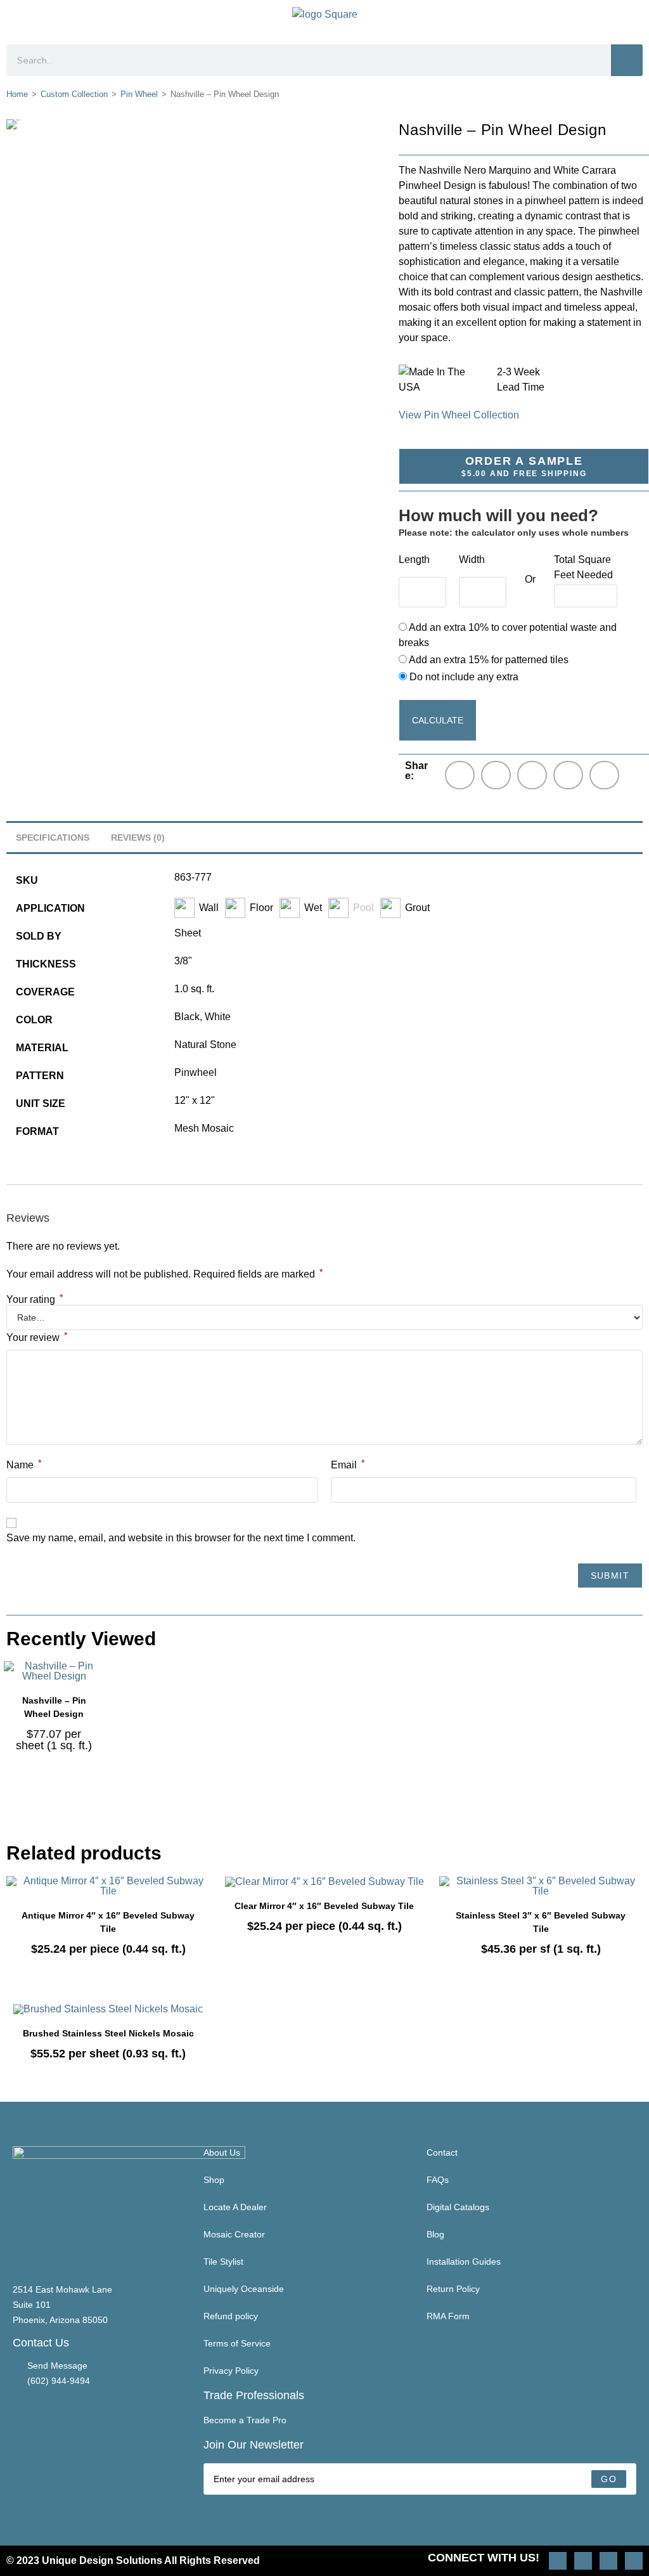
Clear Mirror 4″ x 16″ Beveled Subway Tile (324, 1906)
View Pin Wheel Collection (459, 415)
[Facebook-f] (608, 2561)
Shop (214, 2180)
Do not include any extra (463, 677)
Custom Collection (74, 94)
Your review (37, 1337)
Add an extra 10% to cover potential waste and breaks (508, 635)
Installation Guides (464, 2262)
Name (24, 1464)
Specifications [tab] (53, 838)
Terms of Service (237, 2343)
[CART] (631, 19)
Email (348, 1464)
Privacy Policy (231, 2371)
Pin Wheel (139, 94)
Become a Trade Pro (245, 2420)
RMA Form (448, 2316)
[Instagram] (558, 2561)
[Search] (627, 60)
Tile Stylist (223, 2262)
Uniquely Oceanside (244, 2289)
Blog (435, 2234)
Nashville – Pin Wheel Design (54, 1707)
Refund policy (231, 2316)
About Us (222, 2152)
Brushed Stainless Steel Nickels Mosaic (108, 2033)
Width (472, 560)
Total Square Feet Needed (583, 567)
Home (17, 94)
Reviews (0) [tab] (138, 838)
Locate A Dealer (235, 2207)
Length (414, 560)
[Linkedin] (634, 2561)
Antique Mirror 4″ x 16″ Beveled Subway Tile (108, 1922)
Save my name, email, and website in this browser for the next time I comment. (181, 1538)
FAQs (438, 2180)
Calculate (438, 720)
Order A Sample (524, 466)
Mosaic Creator (234, 2234)
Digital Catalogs (458, 2207)
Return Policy (453, 2289)
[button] (17, 19)
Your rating (35, 1300)
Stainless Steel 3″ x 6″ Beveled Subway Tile (541, 1922)
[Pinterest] (583, 2561)
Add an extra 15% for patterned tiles (488, 660)
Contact (442, 2152)
